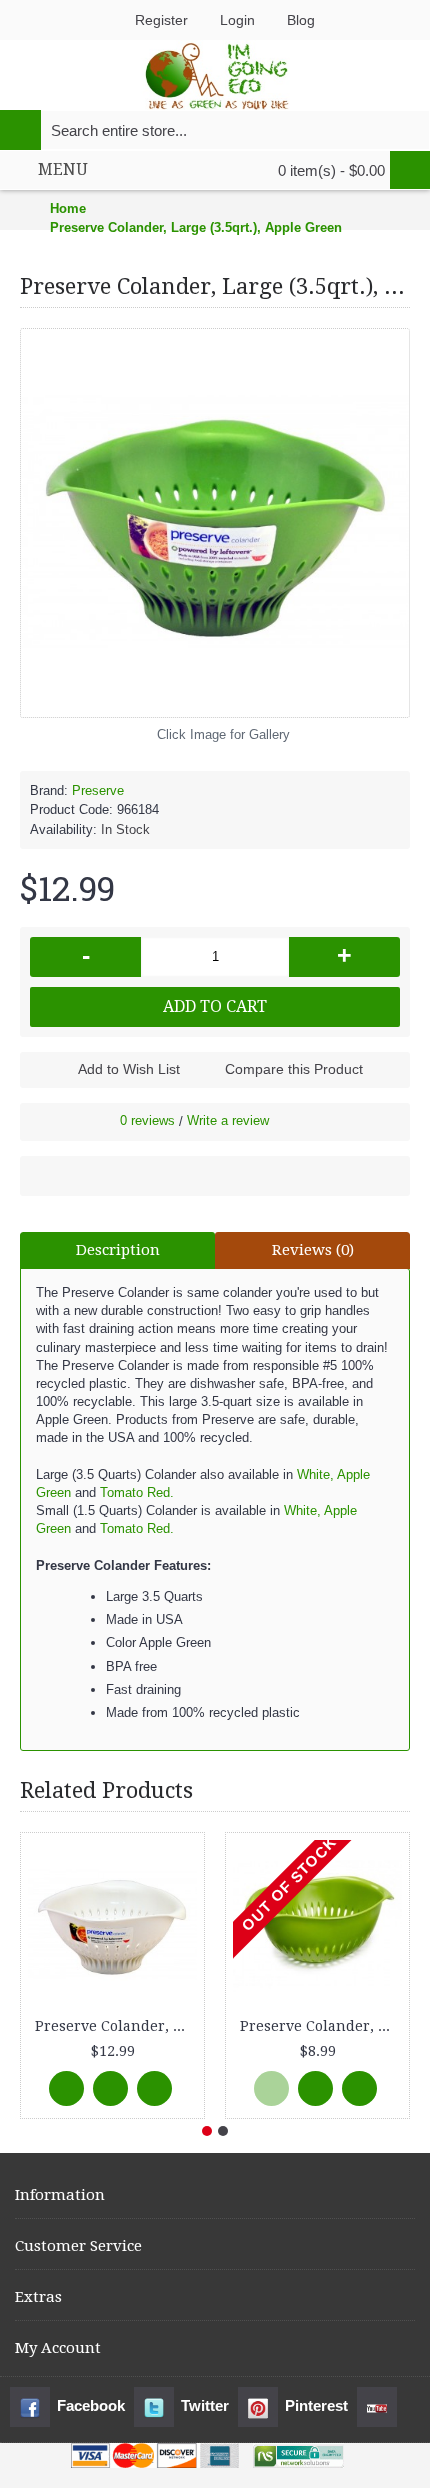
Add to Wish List (129, 1069)
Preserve (98, 790)
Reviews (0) (313, 1250)
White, (315, 1474)
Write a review (228, 1120)
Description (118, 1250)
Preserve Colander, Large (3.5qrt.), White (116, 2026)
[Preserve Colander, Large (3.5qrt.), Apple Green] (215, 523)
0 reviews (147, 1120)
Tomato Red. (135, 1492)
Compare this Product (294, 1069)
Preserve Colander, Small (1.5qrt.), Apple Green (321, 2026)
